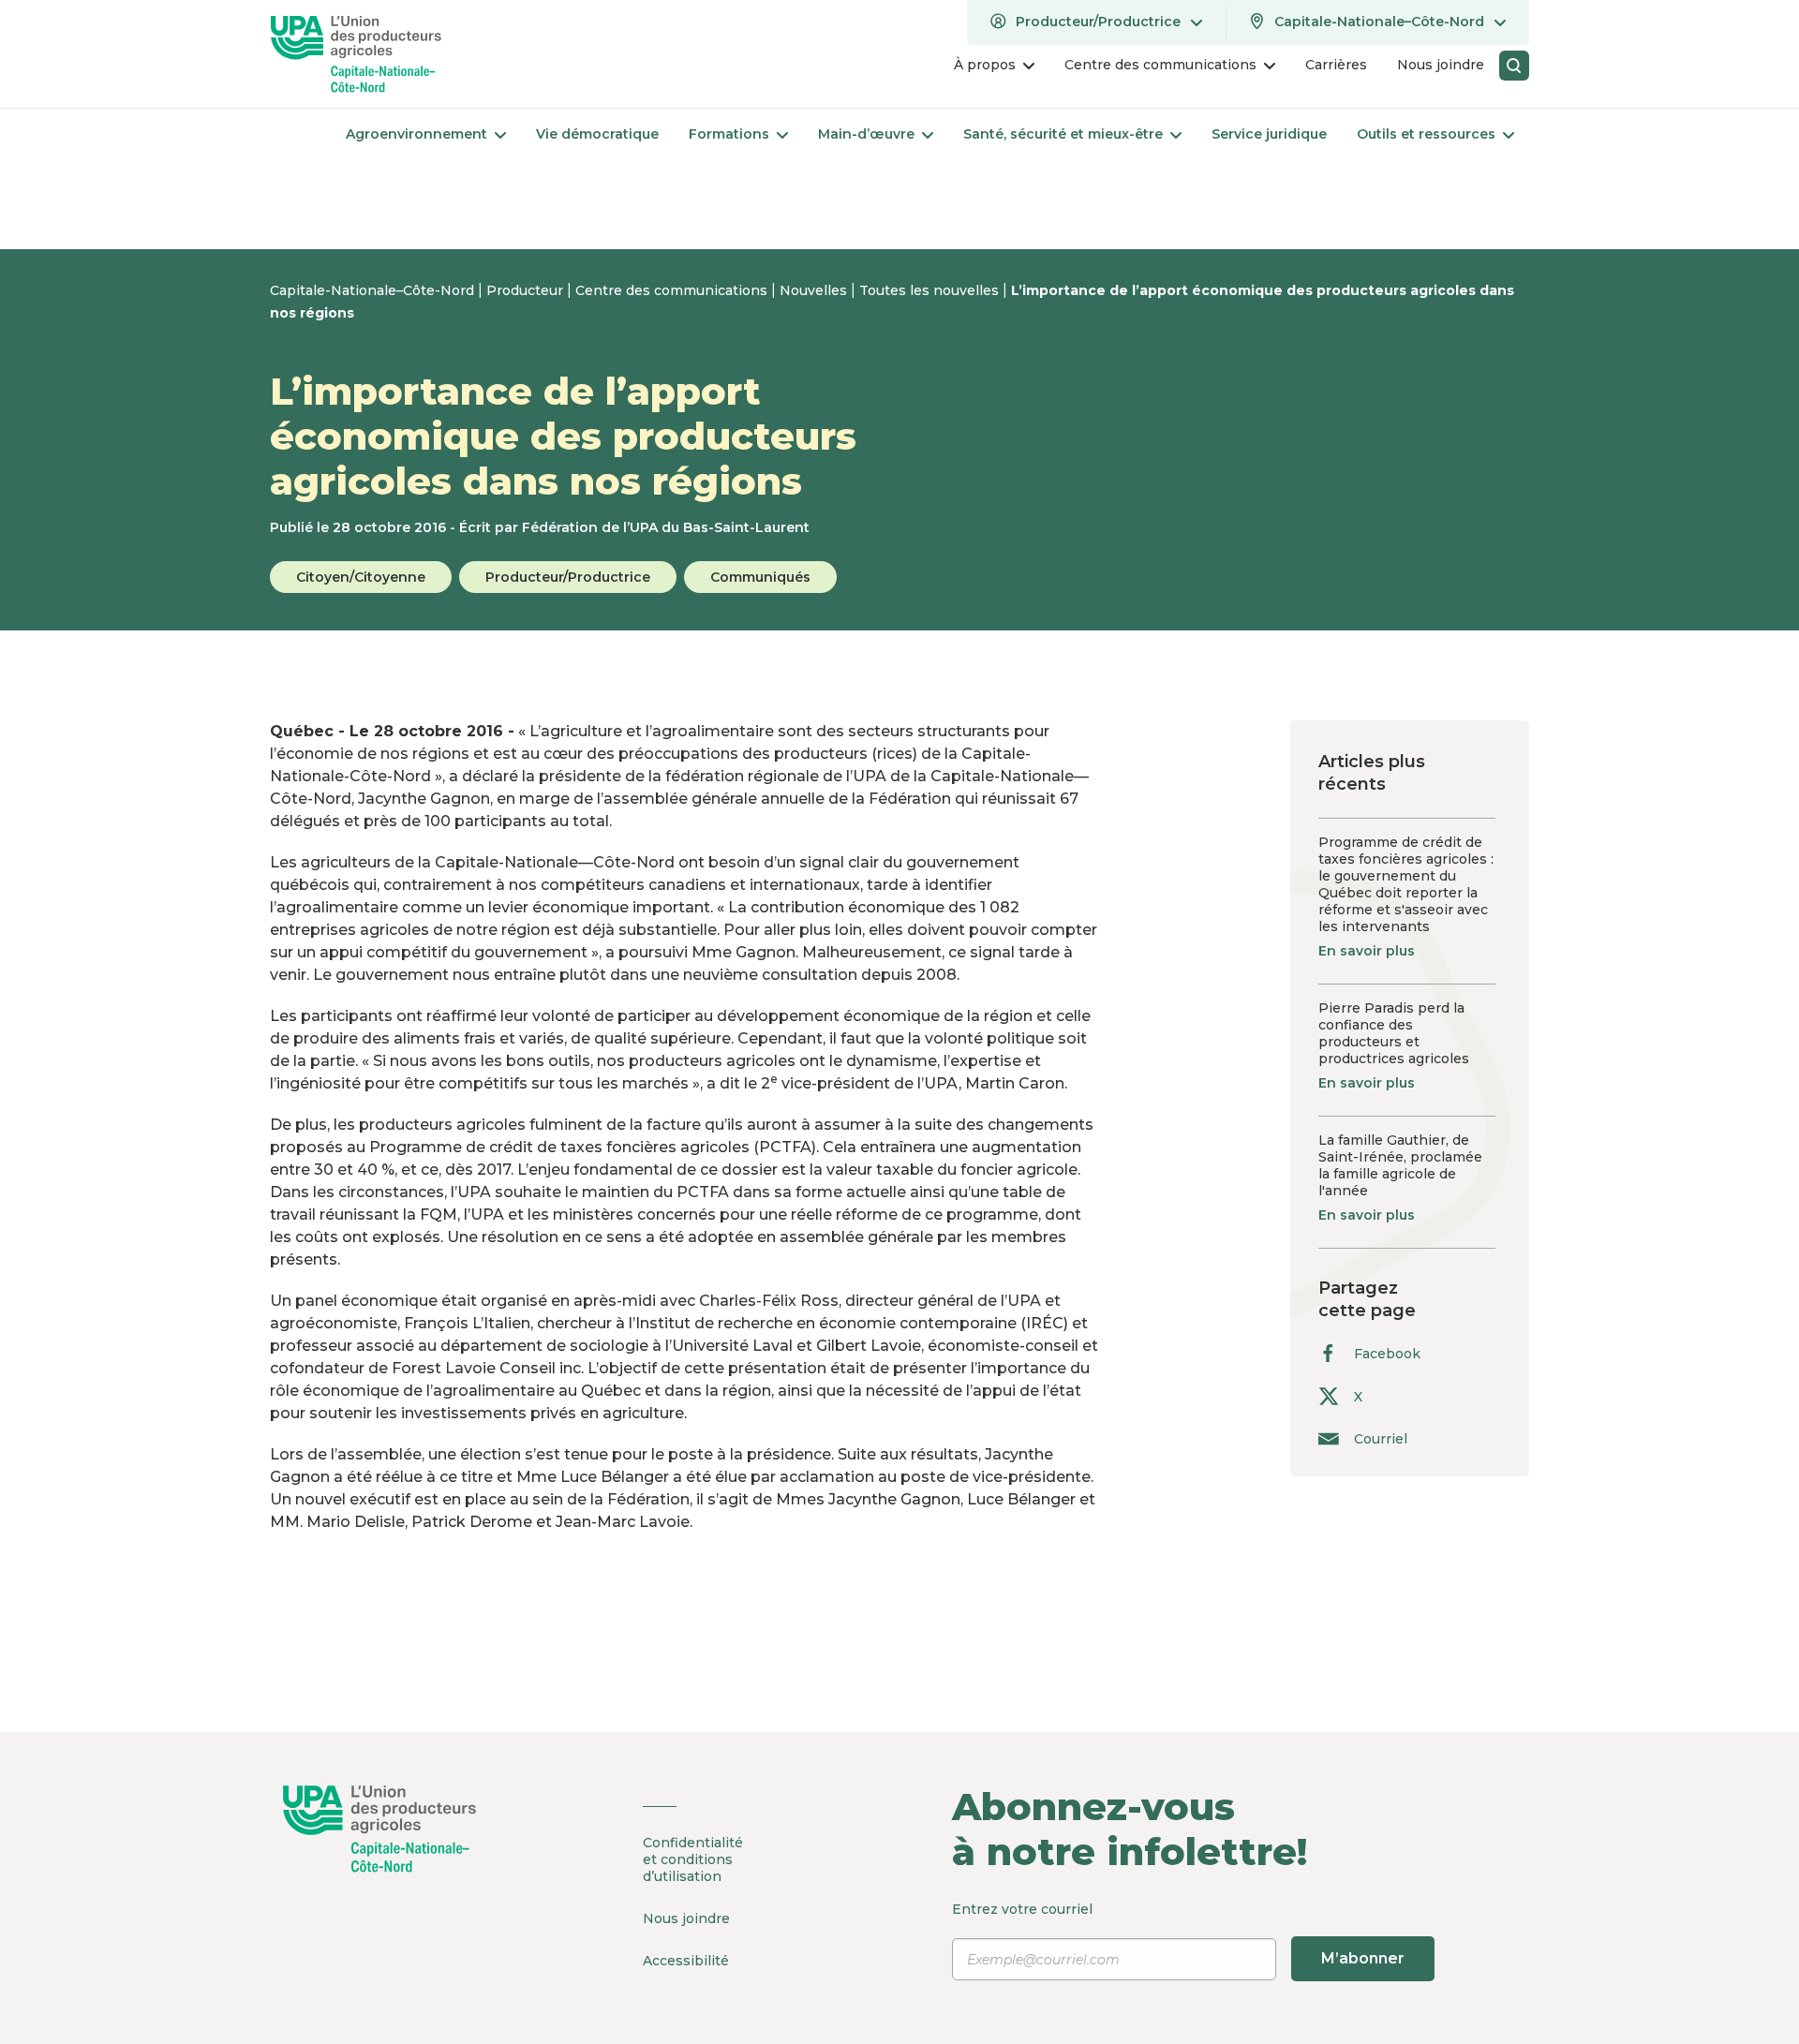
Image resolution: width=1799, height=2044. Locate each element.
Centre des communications (673, 290)
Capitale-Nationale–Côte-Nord (374, 290)
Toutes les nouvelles (931, 290)
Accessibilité (686, 1961)
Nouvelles (815, 290)
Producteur (527, 290)
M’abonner (1363, 1958)
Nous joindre (686, 1918)
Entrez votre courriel (1178, 1934)
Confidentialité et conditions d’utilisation (693, 1859)
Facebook (1387, 1354)
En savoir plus (1367, 951)
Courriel (1381, 1438)
